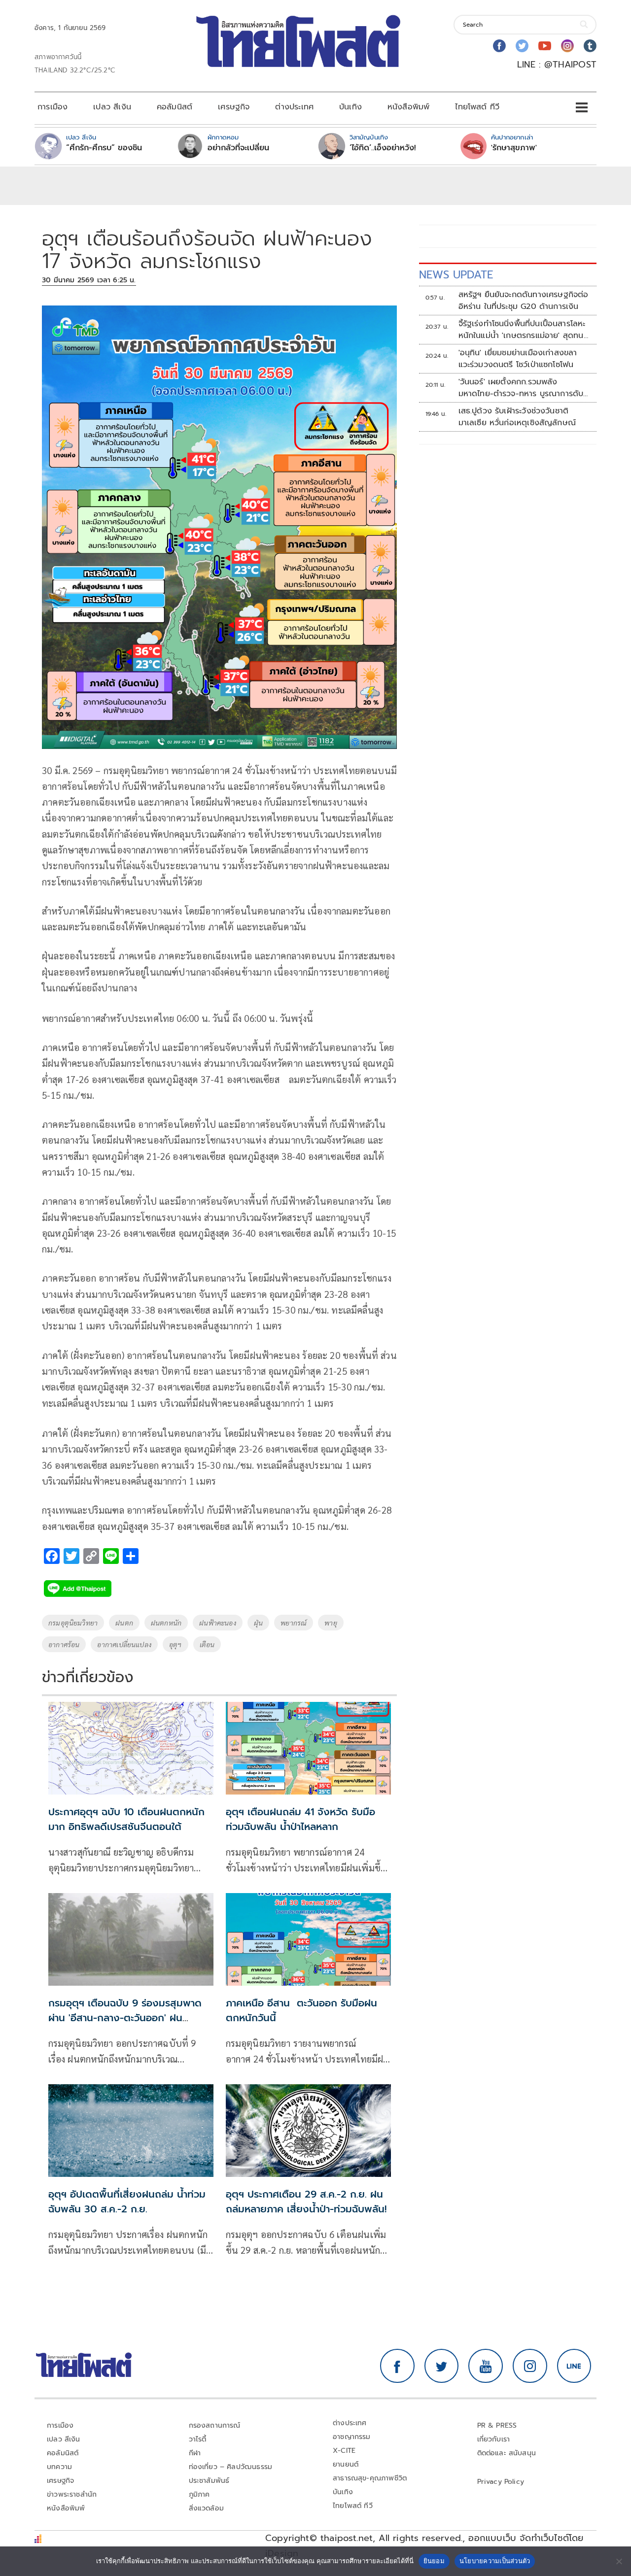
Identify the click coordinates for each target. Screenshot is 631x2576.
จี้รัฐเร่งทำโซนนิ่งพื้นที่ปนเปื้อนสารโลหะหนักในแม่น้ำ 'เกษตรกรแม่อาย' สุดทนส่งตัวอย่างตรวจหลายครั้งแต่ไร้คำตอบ (524, 330)
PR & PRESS (497, 2425)
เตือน (207, 1644)
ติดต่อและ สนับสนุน (507, 2453)
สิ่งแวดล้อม (206, 2508)
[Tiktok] (590, 46)
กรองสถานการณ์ (215, 2425)
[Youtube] (545, 46)
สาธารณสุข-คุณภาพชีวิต (370, 2478)
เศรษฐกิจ (234, 107)
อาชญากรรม (352, 2437)
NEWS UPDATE (456, 275)
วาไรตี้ (198, 2439)
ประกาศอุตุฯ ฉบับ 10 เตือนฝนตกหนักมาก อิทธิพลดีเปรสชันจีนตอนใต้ (126, 1819)
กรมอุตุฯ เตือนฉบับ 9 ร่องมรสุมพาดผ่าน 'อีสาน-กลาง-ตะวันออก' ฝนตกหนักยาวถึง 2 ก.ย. (125, 2018)
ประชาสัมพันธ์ (209, 2481)
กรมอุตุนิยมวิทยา (73, 1623)
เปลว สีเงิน (112, 107)
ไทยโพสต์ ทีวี (477, 107)
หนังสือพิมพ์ (408, 107)
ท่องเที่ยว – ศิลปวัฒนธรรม (231, 2467)
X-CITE (344, 2451)
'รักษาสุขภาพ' (514, 148)
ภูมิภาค (199, 2494)
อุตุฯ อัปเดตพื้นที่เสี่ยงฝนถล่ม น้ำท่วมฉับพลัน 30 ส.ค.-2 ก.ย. (127, 2202)
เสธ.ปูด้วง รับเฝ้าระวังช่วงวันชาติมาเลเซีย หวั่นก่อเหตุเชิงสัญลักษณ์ (517, 417)
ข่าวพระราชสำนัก (72, 2494)
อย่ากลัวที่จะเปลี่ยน (238, 148)
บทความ (59, 2467)
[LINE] (574, 2366)
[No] (619, 2561)
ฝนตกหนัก (166, 1623)
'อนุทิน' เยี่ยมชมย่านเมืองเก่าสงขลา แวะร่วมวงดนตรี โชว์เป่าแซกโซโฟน (518, 359)
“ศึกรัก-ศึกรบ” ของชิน (104, 148)
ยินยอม (434, 2561)
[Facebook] (499, 46)
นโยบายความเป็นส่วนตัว (495, 2561)
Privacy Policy (501, 2482)
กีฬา (195, 2453)
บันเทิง (351, 107)
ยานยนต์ (346, 2464)
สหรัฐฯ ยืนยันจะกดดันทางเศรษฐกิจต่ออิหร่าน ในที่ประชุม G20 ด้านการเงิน (524, 301)
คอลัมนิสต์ (175, 107)
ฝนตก (124, 1623)
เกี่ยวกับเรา (494, 2439)
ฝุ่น (258, 1623)
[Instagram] (567, 46)
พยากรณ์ (294, 1623)
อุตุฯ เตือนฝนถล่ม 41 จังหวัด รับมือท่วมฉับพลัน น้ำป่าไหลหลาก (300, 1819)
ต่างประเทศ (294, 107)
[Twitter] (522, 46)
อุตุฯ (175, 1644)
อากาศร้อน (64, 1644)
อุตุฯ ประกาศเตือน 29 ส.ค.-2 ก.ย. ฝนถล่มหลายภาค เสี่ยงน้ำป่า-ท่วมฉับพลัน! (306, 2202)
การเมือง (53, 107)
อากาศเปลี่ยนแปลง (124, 1644)
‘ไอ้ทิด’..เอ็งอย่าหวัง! (383, 148)
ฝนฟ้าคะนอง (218, 1623)
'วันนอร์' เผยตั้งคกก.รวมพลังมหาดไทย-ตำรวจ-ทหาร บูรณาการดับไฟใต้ (521, 388)
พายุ (331, 1623)
